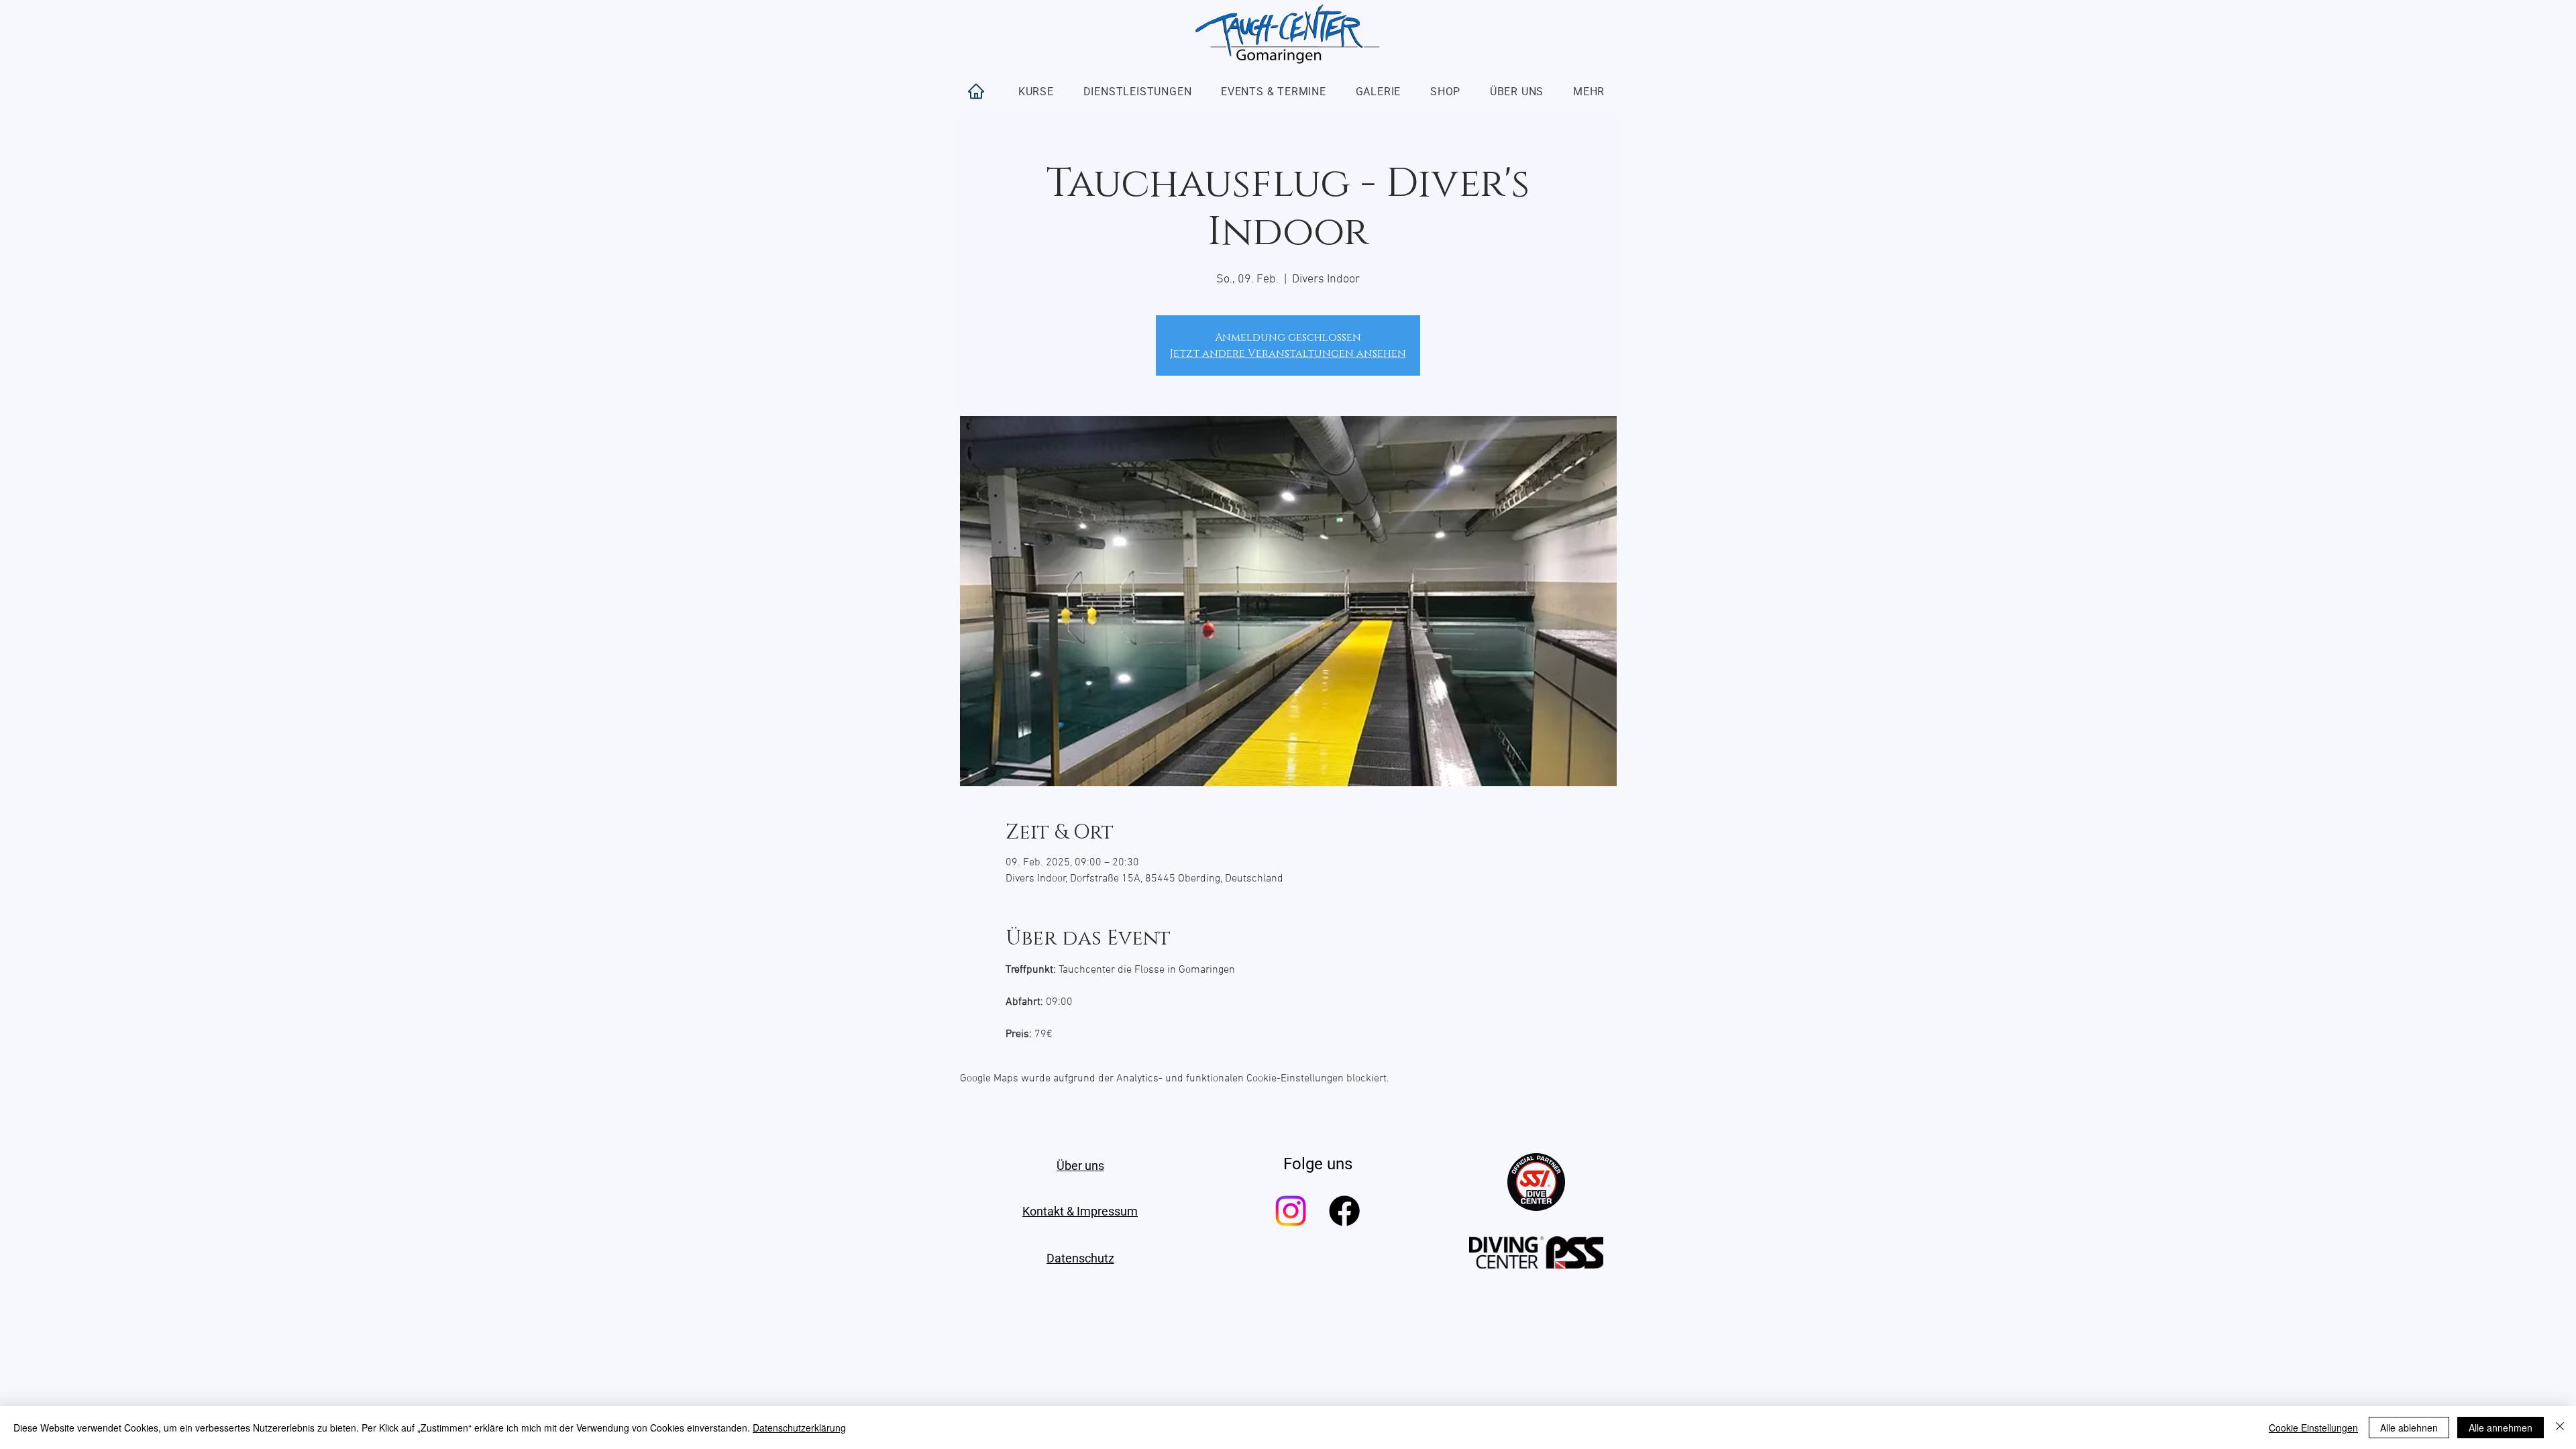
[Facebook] (1344, 1211)
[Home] (976, 91)
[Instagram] (1291, 1211)
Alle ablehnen (2409, 1428)
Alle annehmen (2501, 1428)
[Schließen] (2560, 1428)
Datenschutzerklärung (799, 1428)
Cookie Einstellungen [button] (2313, 1428)
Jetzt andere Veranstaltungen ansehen (1288, 354)
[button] (1036, 92)
